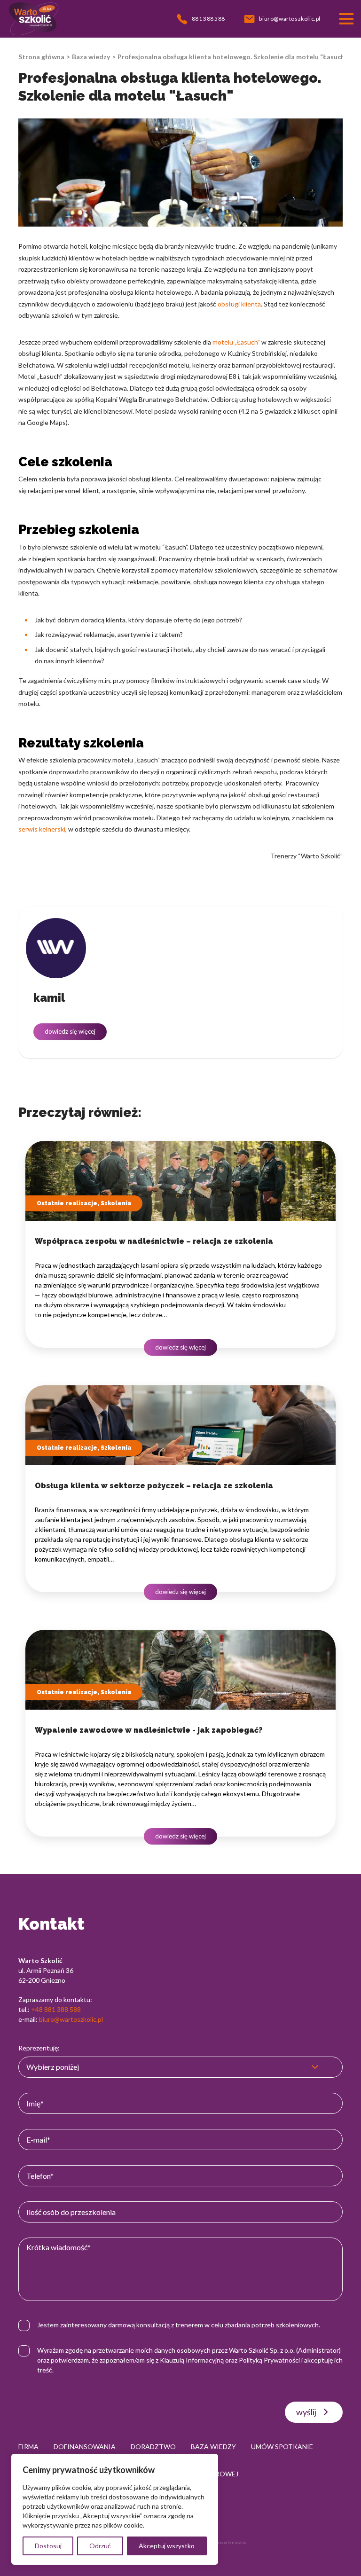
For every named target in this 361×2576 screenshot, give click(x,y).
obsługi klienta (239, 304)
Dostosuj (48, 2546)
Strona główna (41, 57)
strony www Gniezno (224, 2542)
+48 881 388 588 (56, 2009)
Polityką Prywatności (269, 2360)
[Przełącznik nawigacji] (346, 19)
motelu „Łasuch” (236, 342)
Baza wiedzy (91, 57)
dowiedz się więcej (70, 1031)
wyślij (306, 2412)
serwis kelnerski (42, 829)
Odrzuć (100, 2546)
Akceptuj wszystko (167, 2546)
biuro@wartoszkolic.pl (71, 2019)
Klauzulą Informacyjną (192, 2360)
